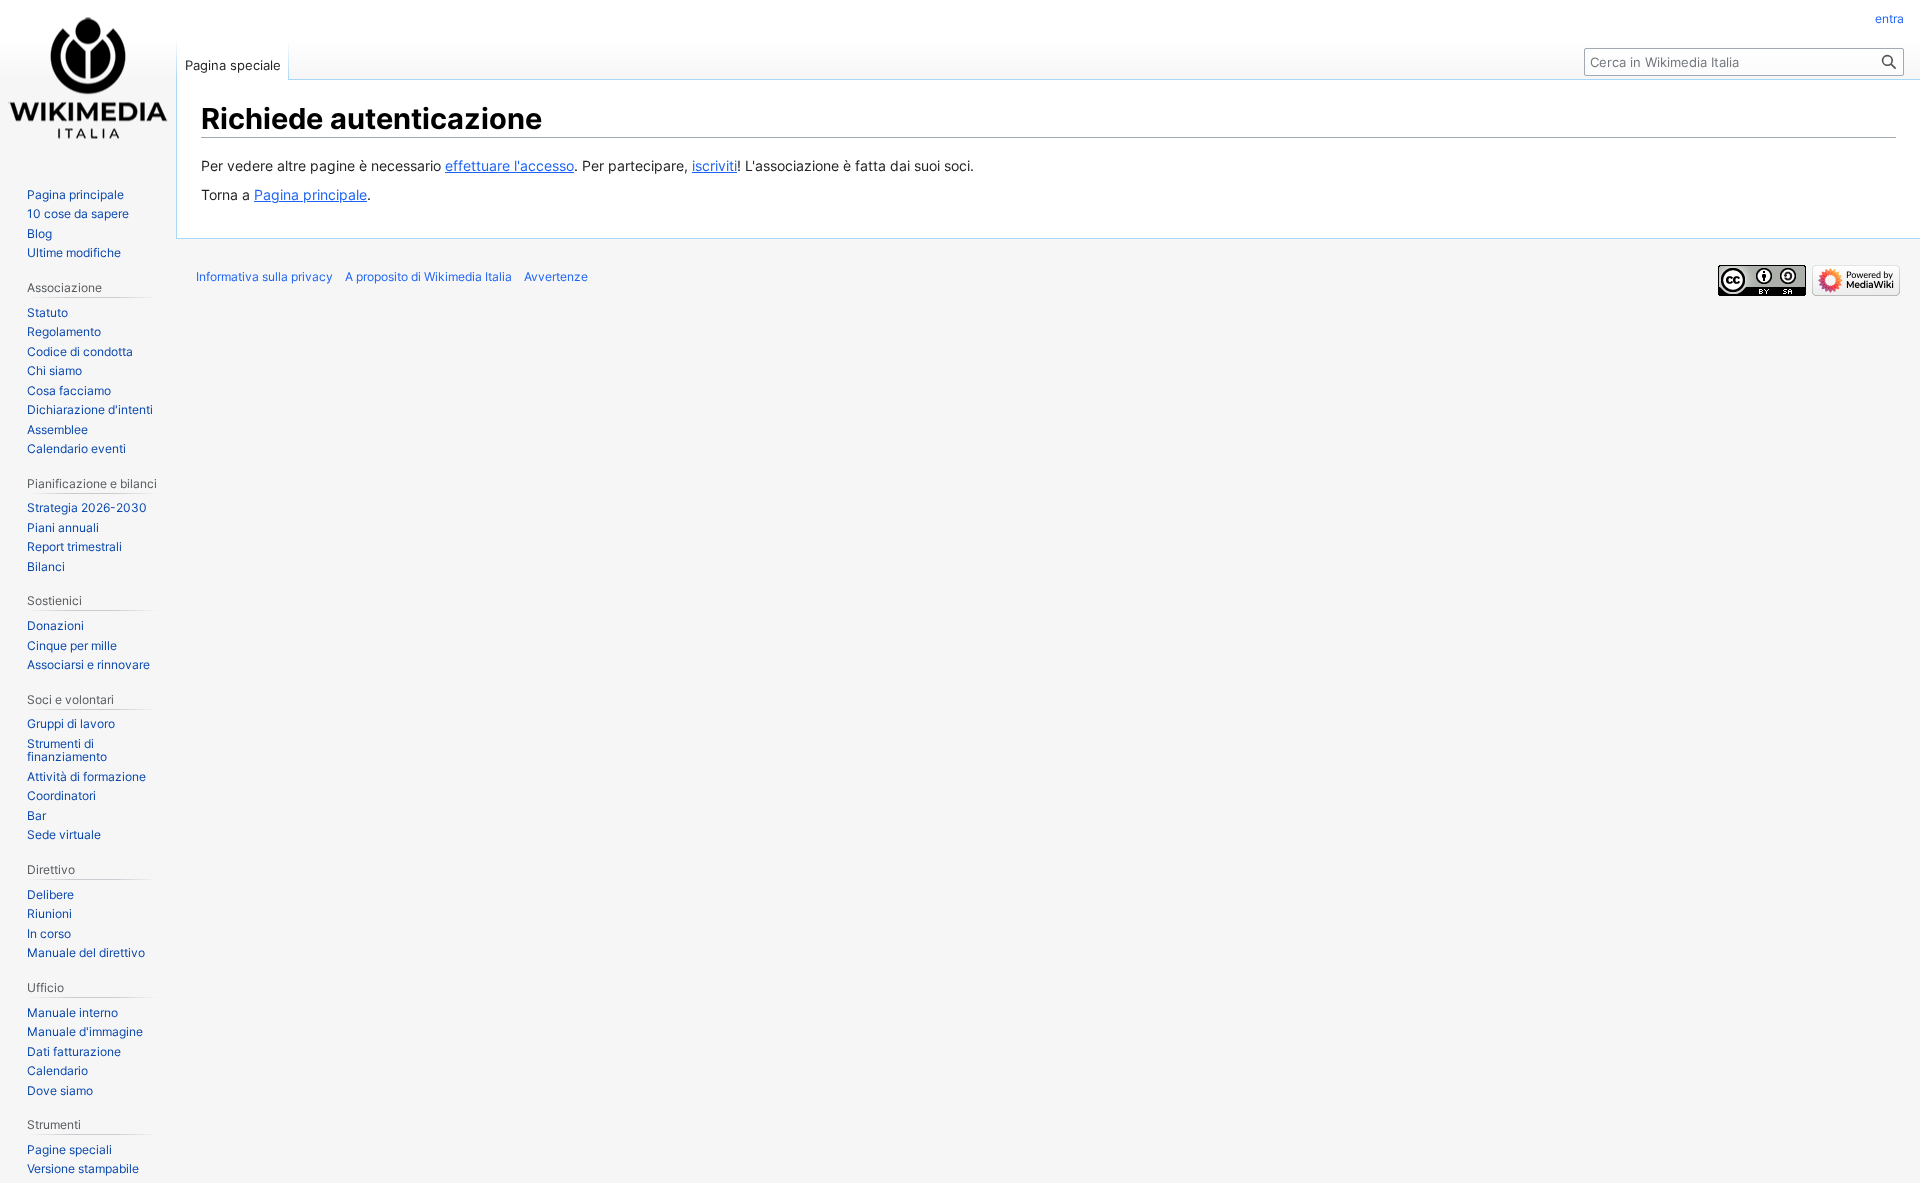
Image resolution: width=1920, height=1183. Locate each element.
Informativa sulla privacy (264, 276)
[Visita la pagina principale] (88, 80)
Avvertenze (556, 276)
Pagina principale (310, 194)
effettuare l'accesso (509, 165)
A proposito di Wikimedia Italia (428, 276)
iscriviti (714, 165)
